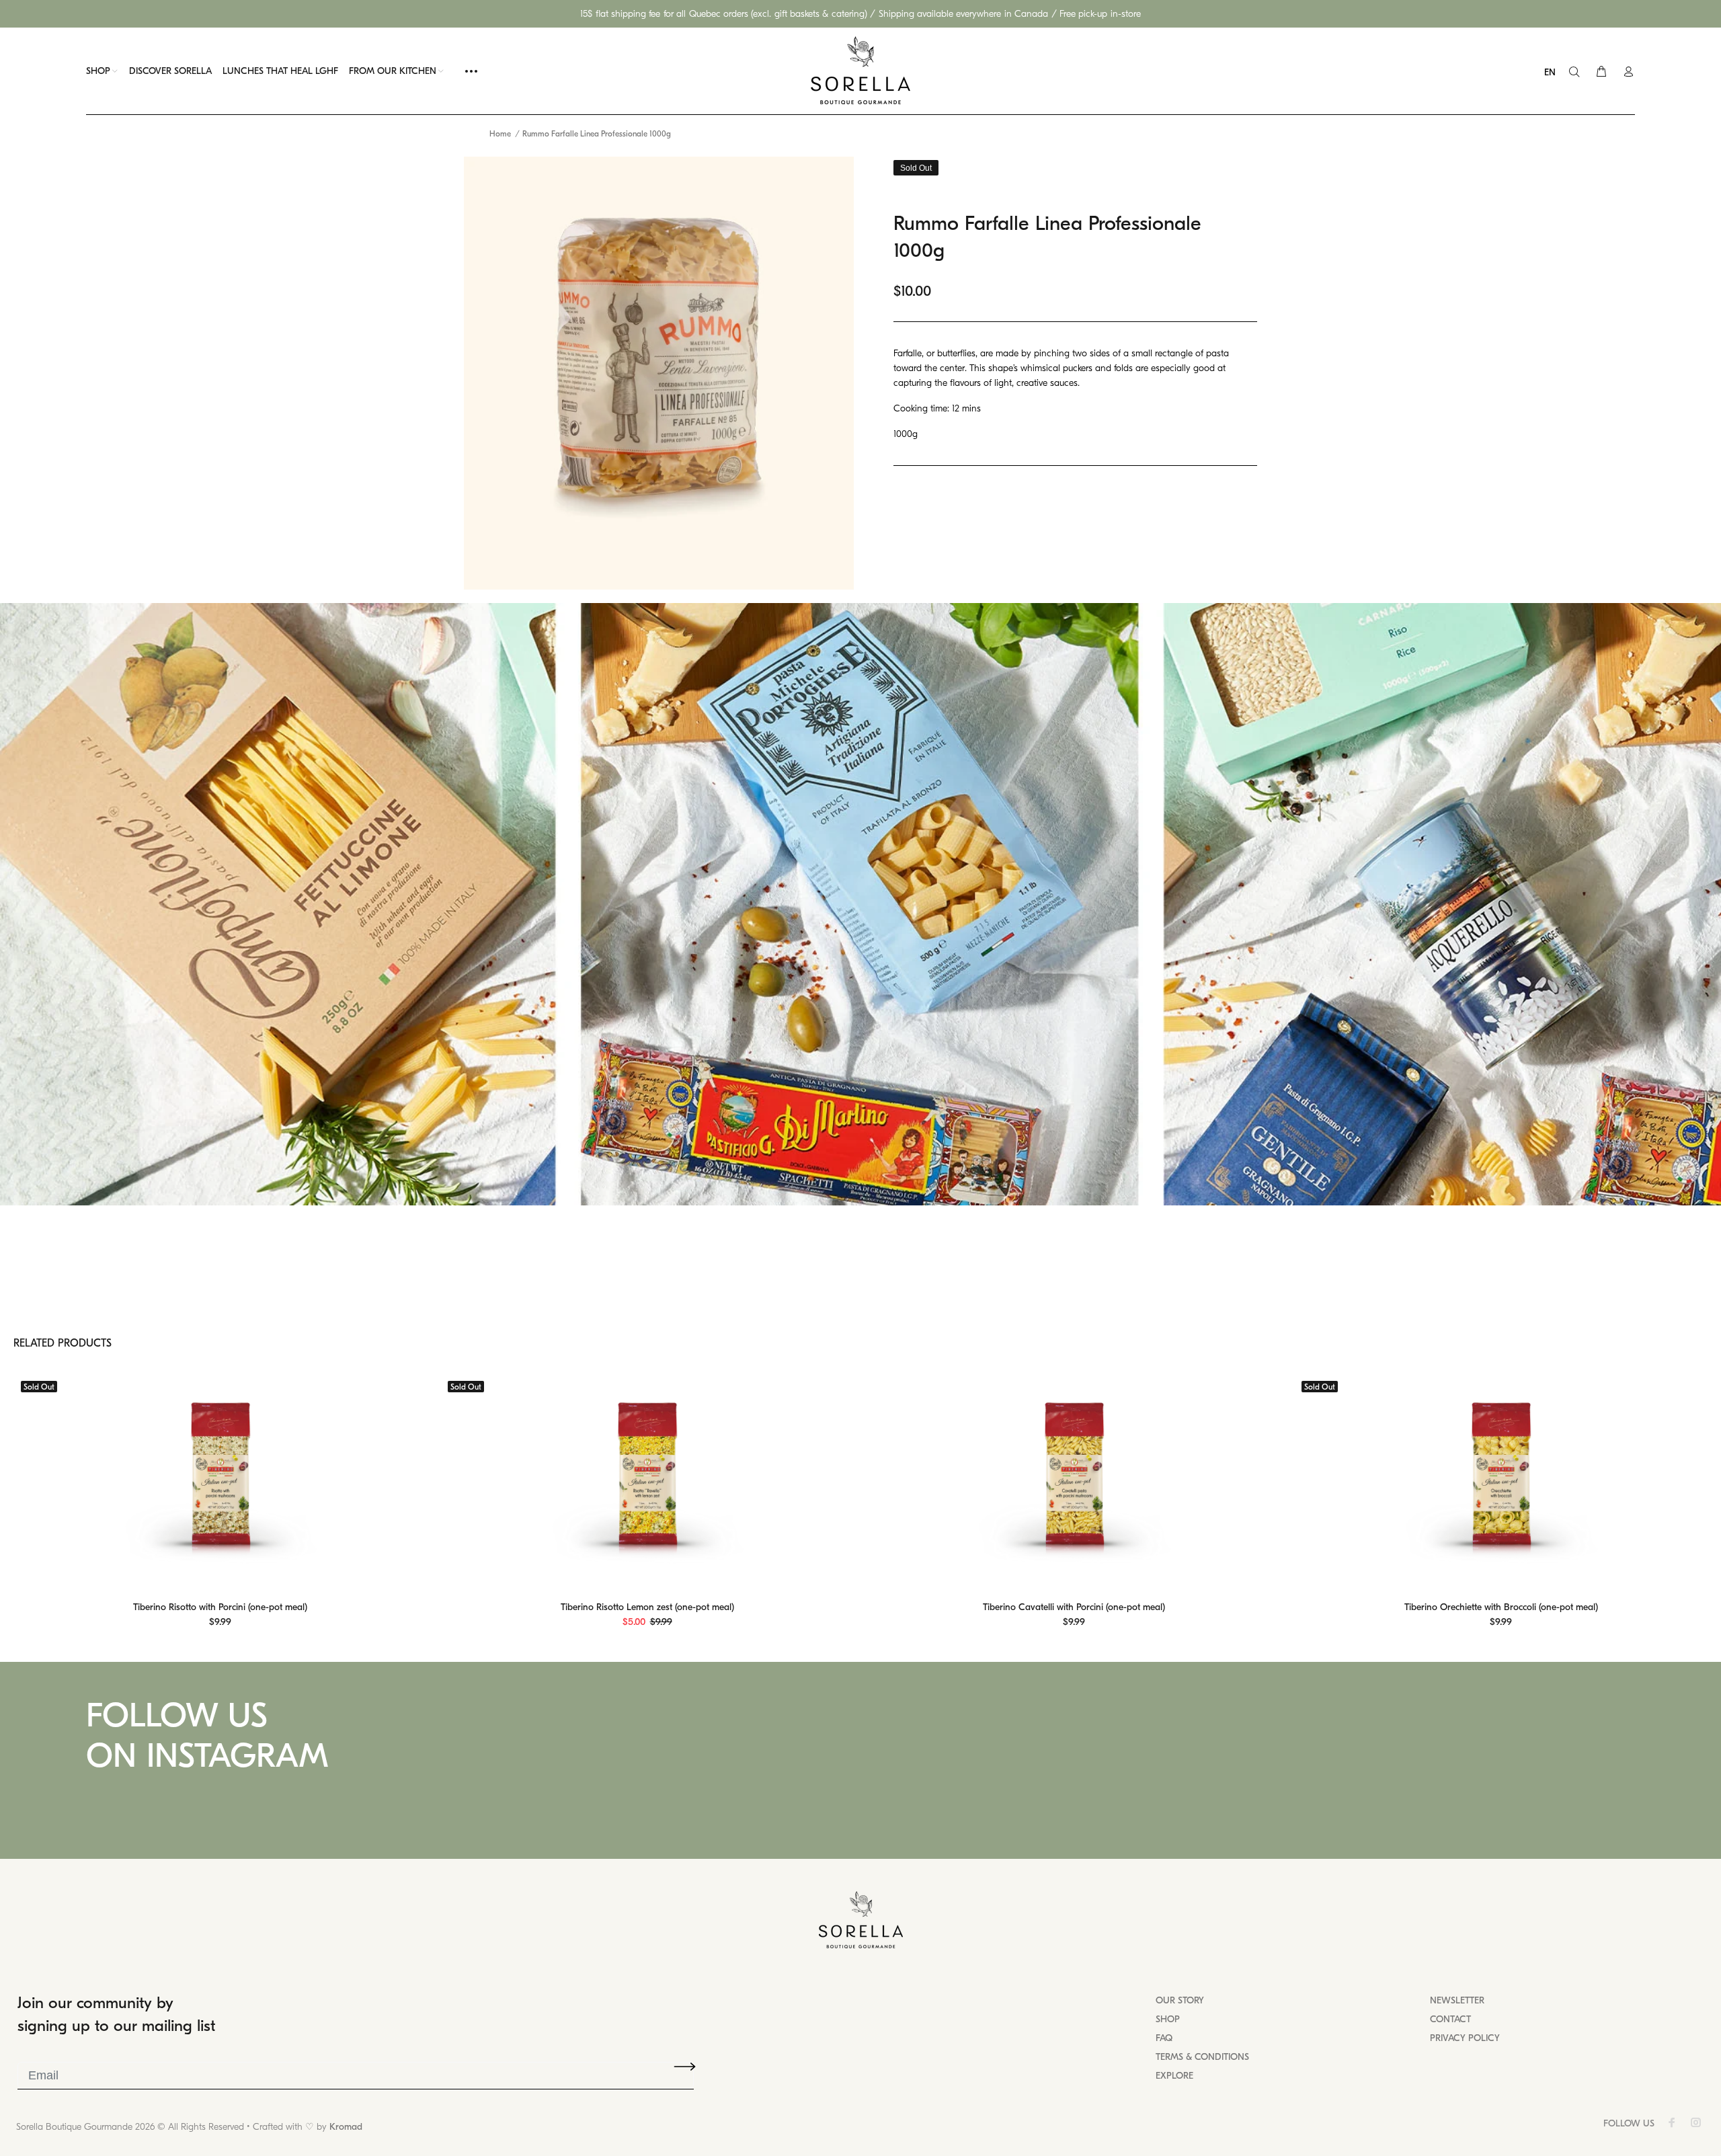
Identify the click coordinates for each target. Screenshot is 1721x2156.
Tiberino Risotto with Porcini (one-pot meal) (220, 1607)
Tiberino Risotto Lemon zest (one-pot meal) (647, 1607)
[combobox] (1553, 73)
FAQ (1164, 2038)
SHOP (1168, 2019)
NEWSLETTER (1457, 2000)
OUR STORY (1180, 2000)
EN (1550, 72)
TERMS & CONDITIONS (1202, 2057)
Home (500, 134)
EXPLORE (1174, 2076)
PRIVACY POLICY (1465, 2038)
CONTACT (1450, 2019)
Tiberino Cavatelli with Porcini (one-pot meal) (1074, 1607)
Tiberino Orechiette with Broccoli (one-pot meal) (1501, 1607)
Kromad (346, 2127)
